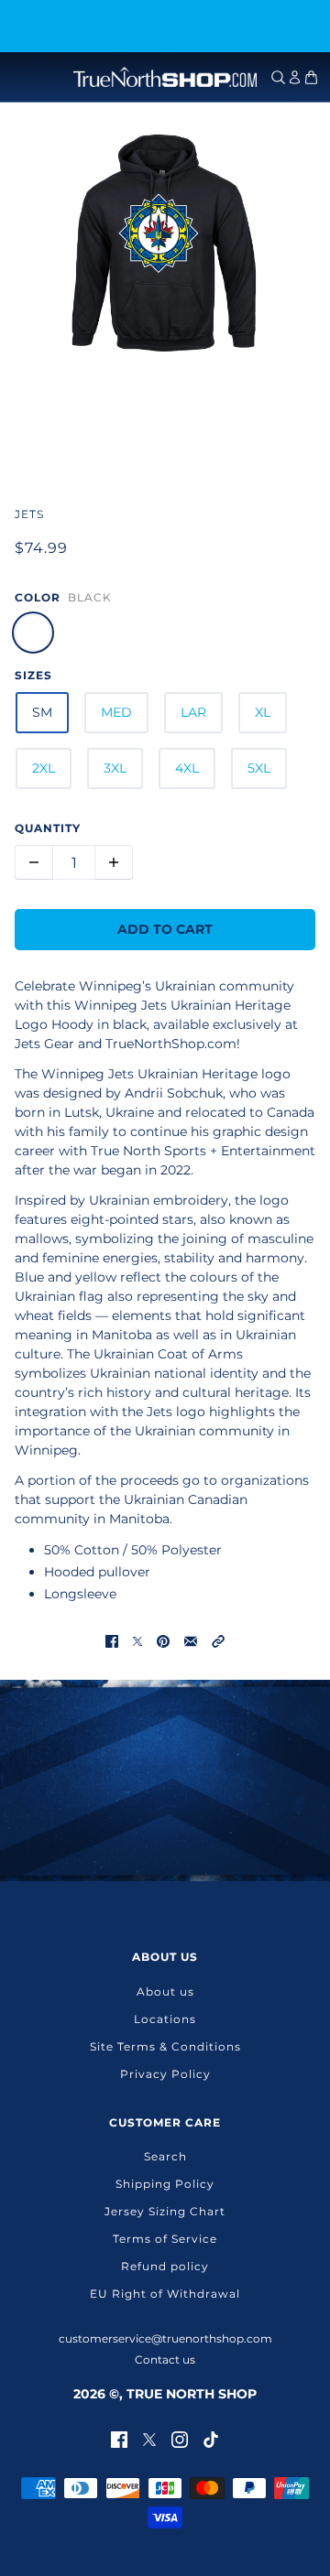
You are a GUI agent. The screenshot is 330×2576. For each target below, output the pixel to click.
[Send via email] (191, 1641)
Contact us (165, 2360)
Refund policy (165, 2266)
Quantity (48, 828)
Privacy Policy (165, 2074)
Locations (165, 2019)
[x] (149, 2438)
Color (38, 597)
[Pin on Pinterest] (163, 1641)
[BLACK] (33, 633)
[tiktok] (211, 2438)
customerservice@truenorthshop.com (165, 2338)
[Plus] (114, 862)
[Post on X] (137, 1641)
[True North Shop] (165, 77)
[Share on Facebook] (112, 1641)
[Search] (278, 77)
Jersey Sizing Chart (165, 2211)
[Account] (295, 77)
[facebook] (119, 2438)
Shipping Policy (165, 2184)
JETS (29, 514)
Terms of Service (165, 2239)
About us (165, 1992)
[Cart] (311, 77)
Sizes (33, 675)
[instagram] (180, 2438)
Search (165, 2156)
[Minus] (34, 862)
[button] (218, 1641)
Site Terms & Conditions (165, 2046)
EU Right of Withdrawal (165, 2294)
